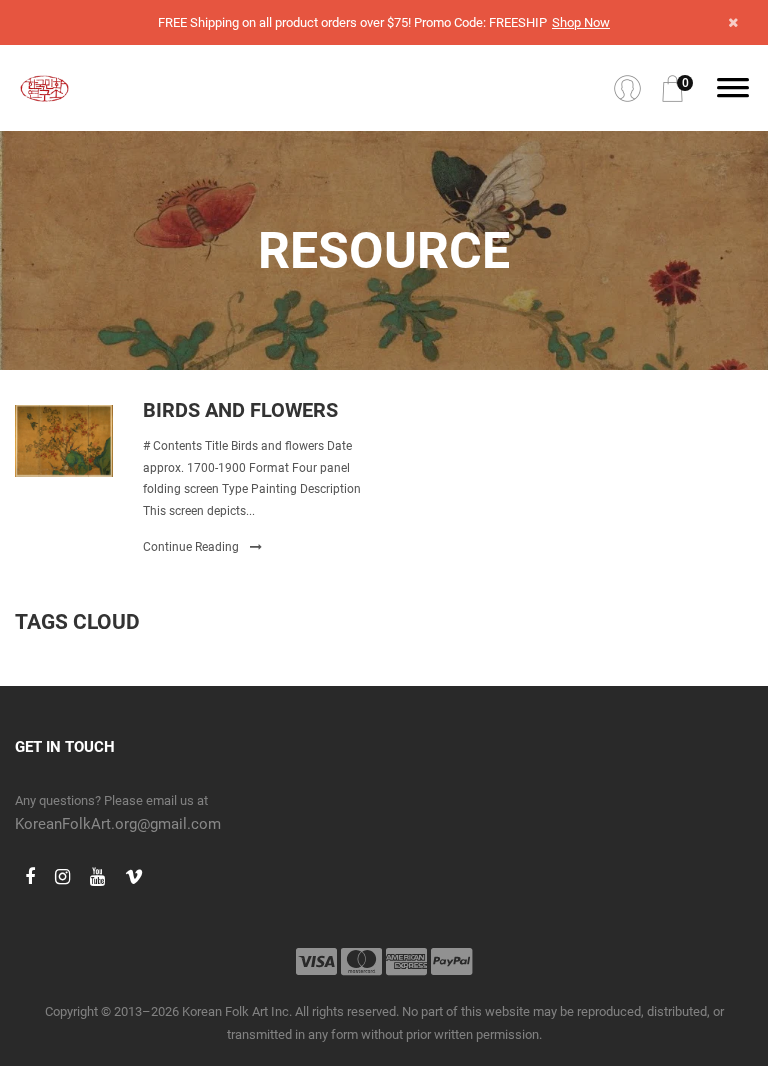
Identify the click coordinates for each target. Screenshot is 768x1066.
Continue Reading (192, 547)
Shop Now (581, 22)
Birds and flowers (240, 410)
